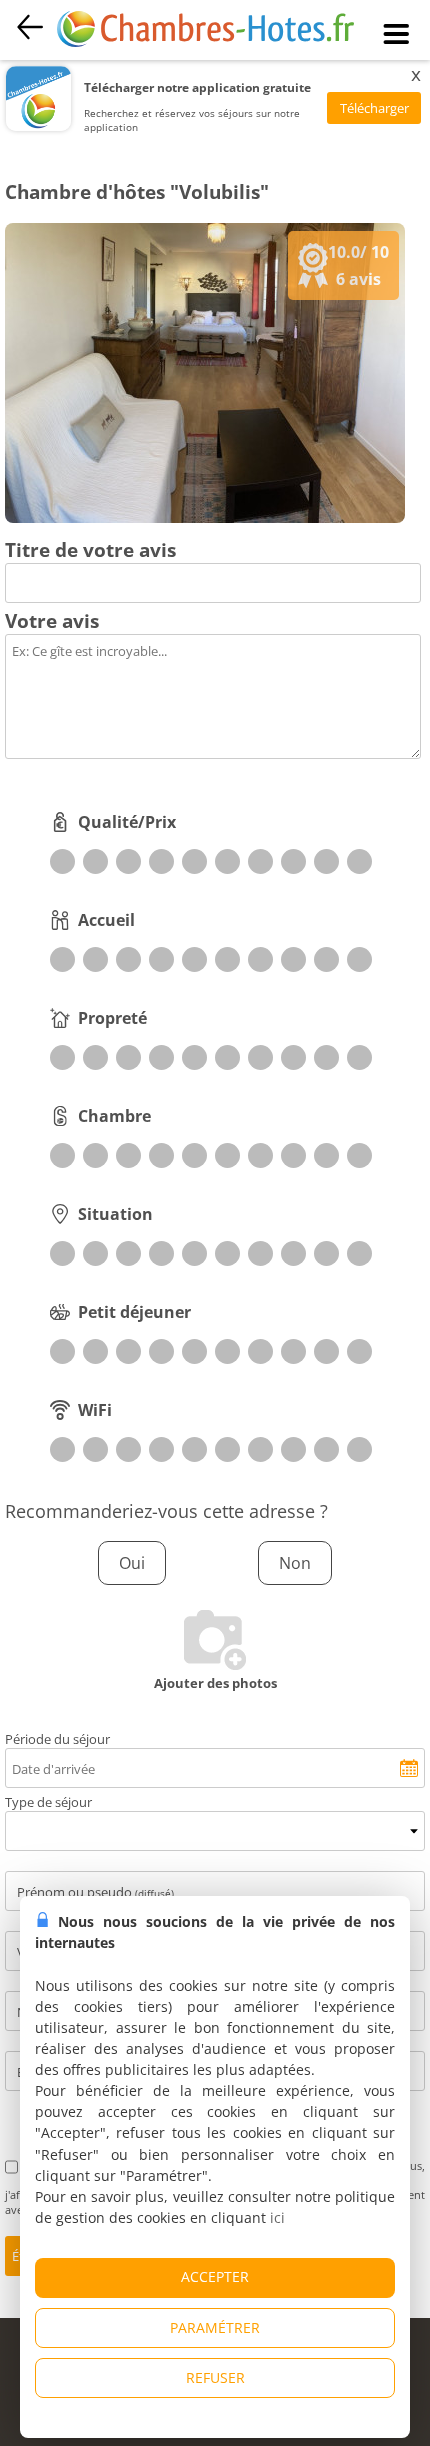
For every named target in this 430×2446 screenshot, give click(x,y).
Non (295, 1563)
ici (277, 2217)
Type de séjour (48, 1802)
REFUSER (215, 2377)
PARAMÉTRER (215, 2327)
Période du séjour (57, 1739)
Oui (132, 1563)
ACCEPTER (215, 2276)
